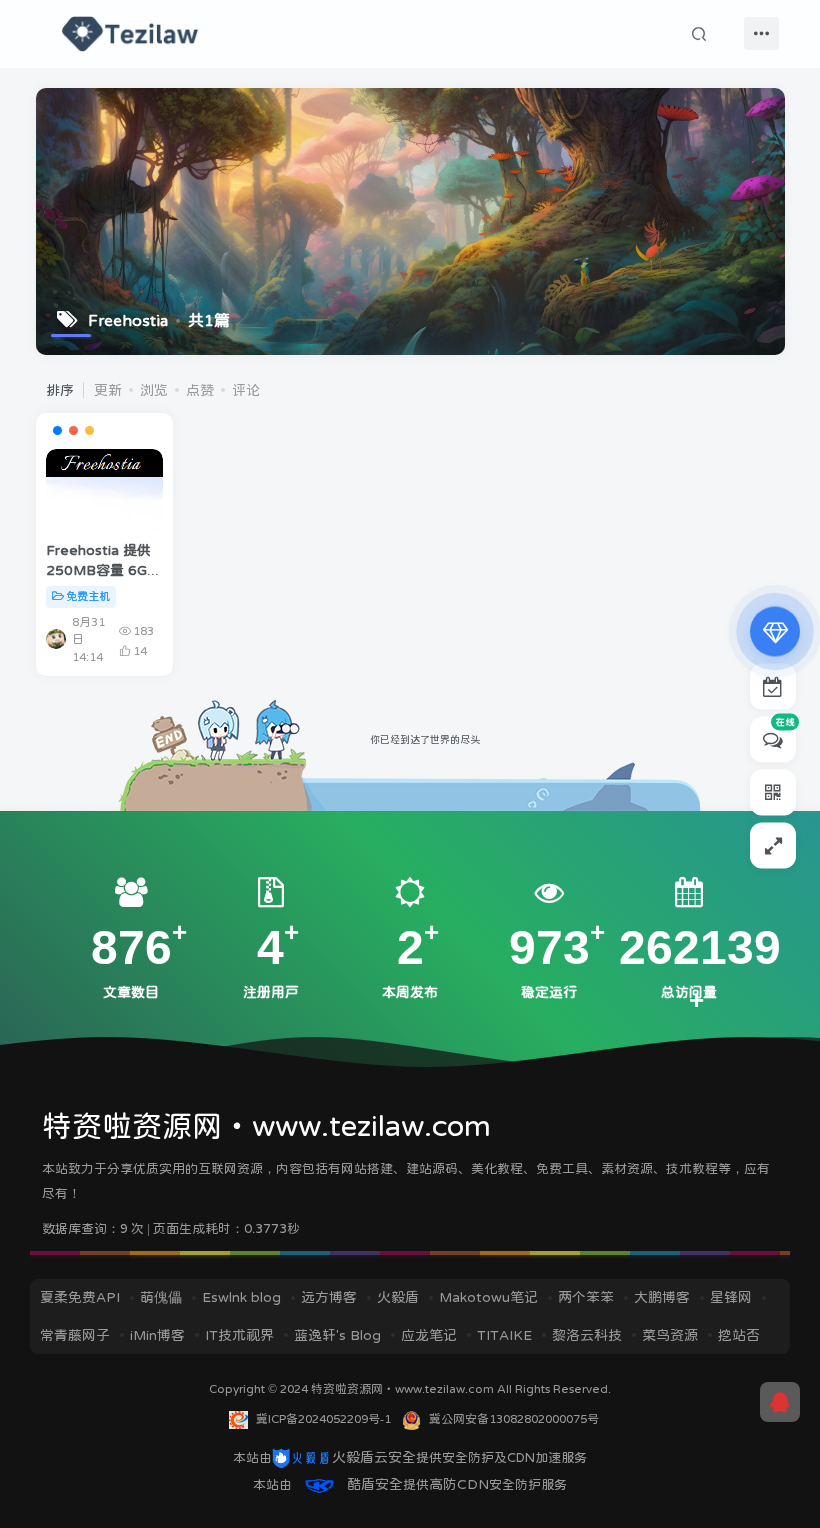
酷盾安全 (375, 1484)
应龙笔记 (429, 1335)
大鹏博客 (662, 1297)
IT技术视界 (239, 1335)
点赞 (200, 390)
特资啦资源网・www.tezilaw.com (404, 1389)
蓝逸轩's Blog (337, 1335)
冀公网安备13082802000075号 (514, 1419)
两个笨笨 (586, 1297)
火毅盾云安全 (374, 1457)
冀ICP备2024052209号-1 (323, 1419)
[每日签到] (773, 687)
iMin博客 (157, 1335)
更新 (108, 390)
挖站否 (739, 1335)
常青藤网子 (75, 1335)
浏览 (154, 390)
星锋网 (731, 1297)
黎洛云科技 (587, 1335)
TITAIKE (504, 1335)
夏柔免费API (80, 1297)
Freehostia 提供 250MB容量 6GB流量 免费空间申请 (104, 569)
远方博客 (329, 1297)
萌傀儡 (161, 1297)
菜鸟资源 (670, 1335)
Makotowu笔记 (488, 1297)
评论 (246, 390)
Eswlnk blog (241, 1297)
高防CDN (459, 1484)
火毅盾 (398, 1297)
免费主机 (88, 596)
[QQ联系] (780, 1402)
